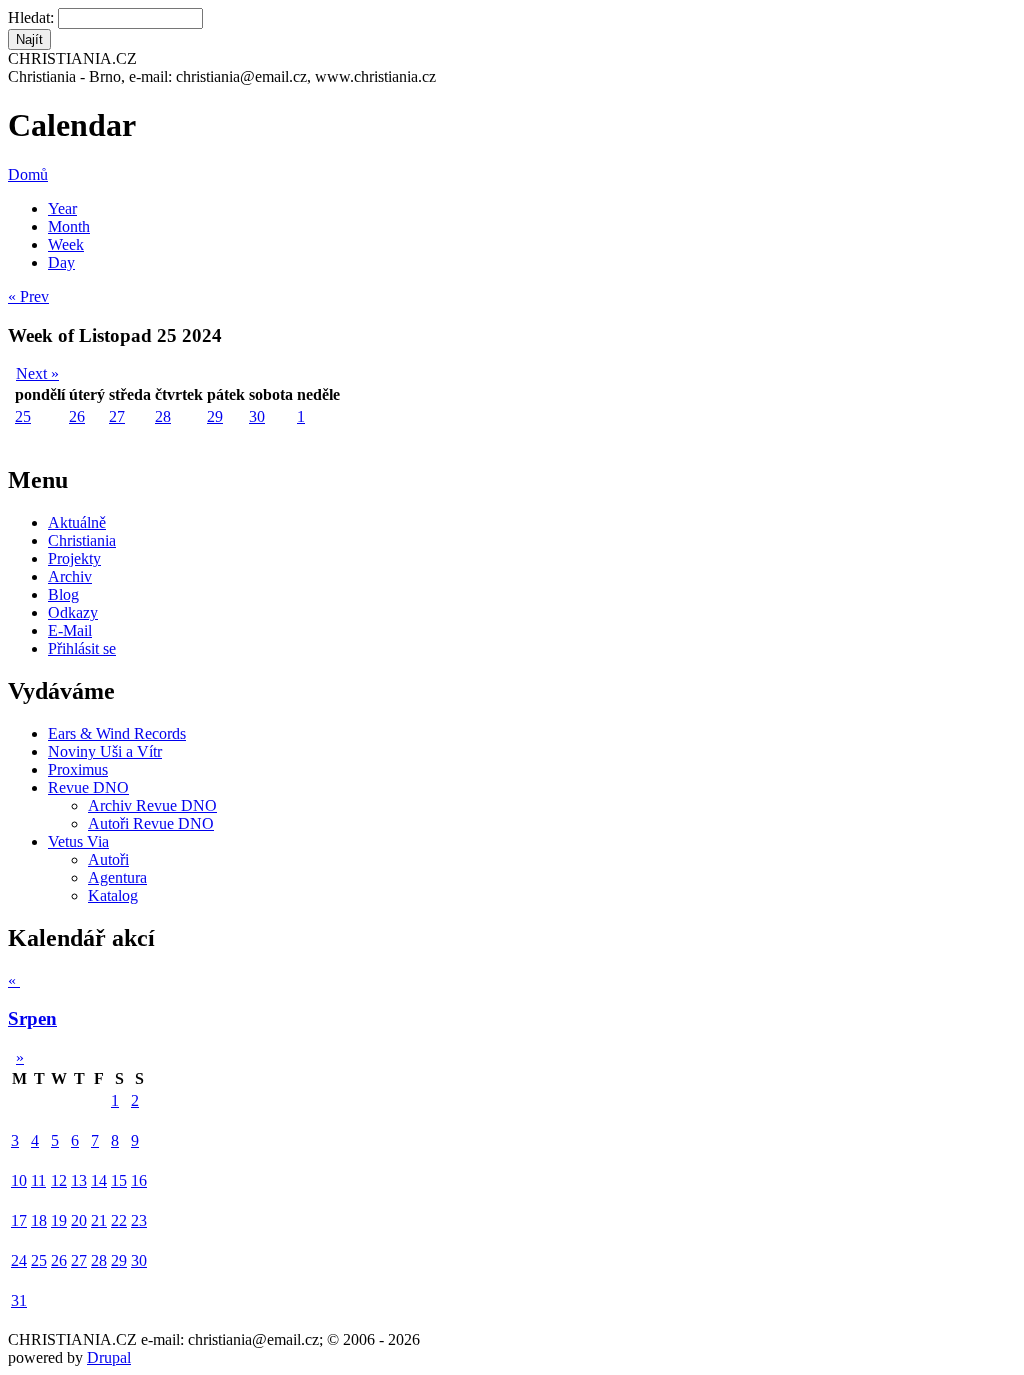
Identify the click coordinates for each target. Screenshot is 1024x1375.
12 (59, 1180)
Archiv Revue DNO (152, 805)
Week (66, 244)
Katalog (113, 895)
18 (39, 1220)
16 (139, 1180)
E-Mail (70, 630)
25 (23, 416)
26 (77, 416)
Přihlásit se (82, 648)
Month (69, 226)
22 (119, 1220)
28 (163, 416)
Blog (63, 594)
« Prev (28, 296)
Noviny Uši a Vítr (105, 751)
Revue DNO (88, 787)
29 (215, 416)
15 (119, 1180)
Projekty (74, 558)
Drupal (109, 1357)
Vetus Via (78, 841)
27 (117, 416)
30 (257, 416)
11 (38, 1180)
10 (19, 1180)
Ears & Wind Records (117, 733)
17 (19, 1220)
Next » (37, 373)
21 (99, 1220)
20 (79, 1220)
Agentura (117, 877)
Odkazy (73, 612)
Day (61, 262)
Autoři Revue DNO (151, 823)
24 (19, 1260)
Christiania (82, 540)
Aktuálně (77, 522)
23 (139, 1220)
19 (59, 1220)
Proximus (78, 769)
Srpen (32, 1018)
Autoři (108, 859)
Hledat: (33, 17)
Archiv (70, 576)
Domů (28, 174)
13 (79, 1180)
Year (62, 208)
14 (99, 1180)
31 (19, 1300)
